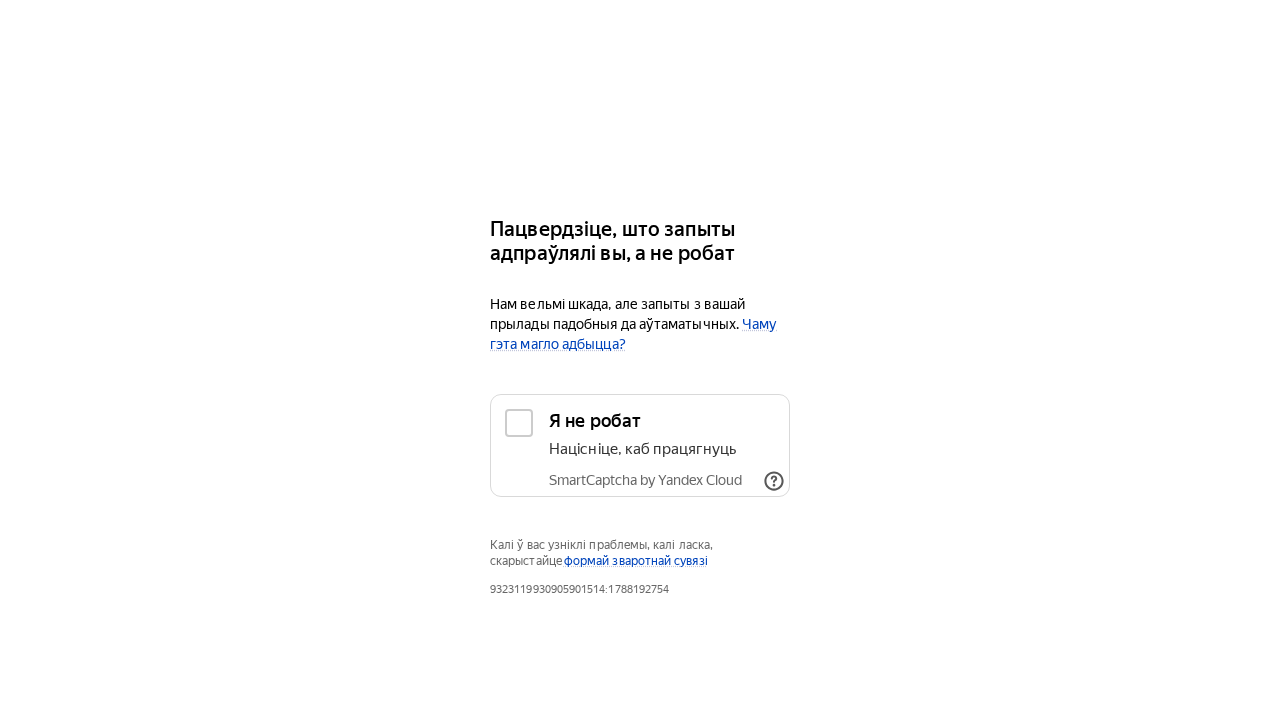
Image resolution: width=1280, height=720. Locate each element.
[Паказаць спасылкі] (774, 481)
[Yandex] (640, 140)
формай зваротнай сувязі (636, 561)
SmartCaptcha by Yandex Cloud (645, 480)
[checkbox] (640, 445)
